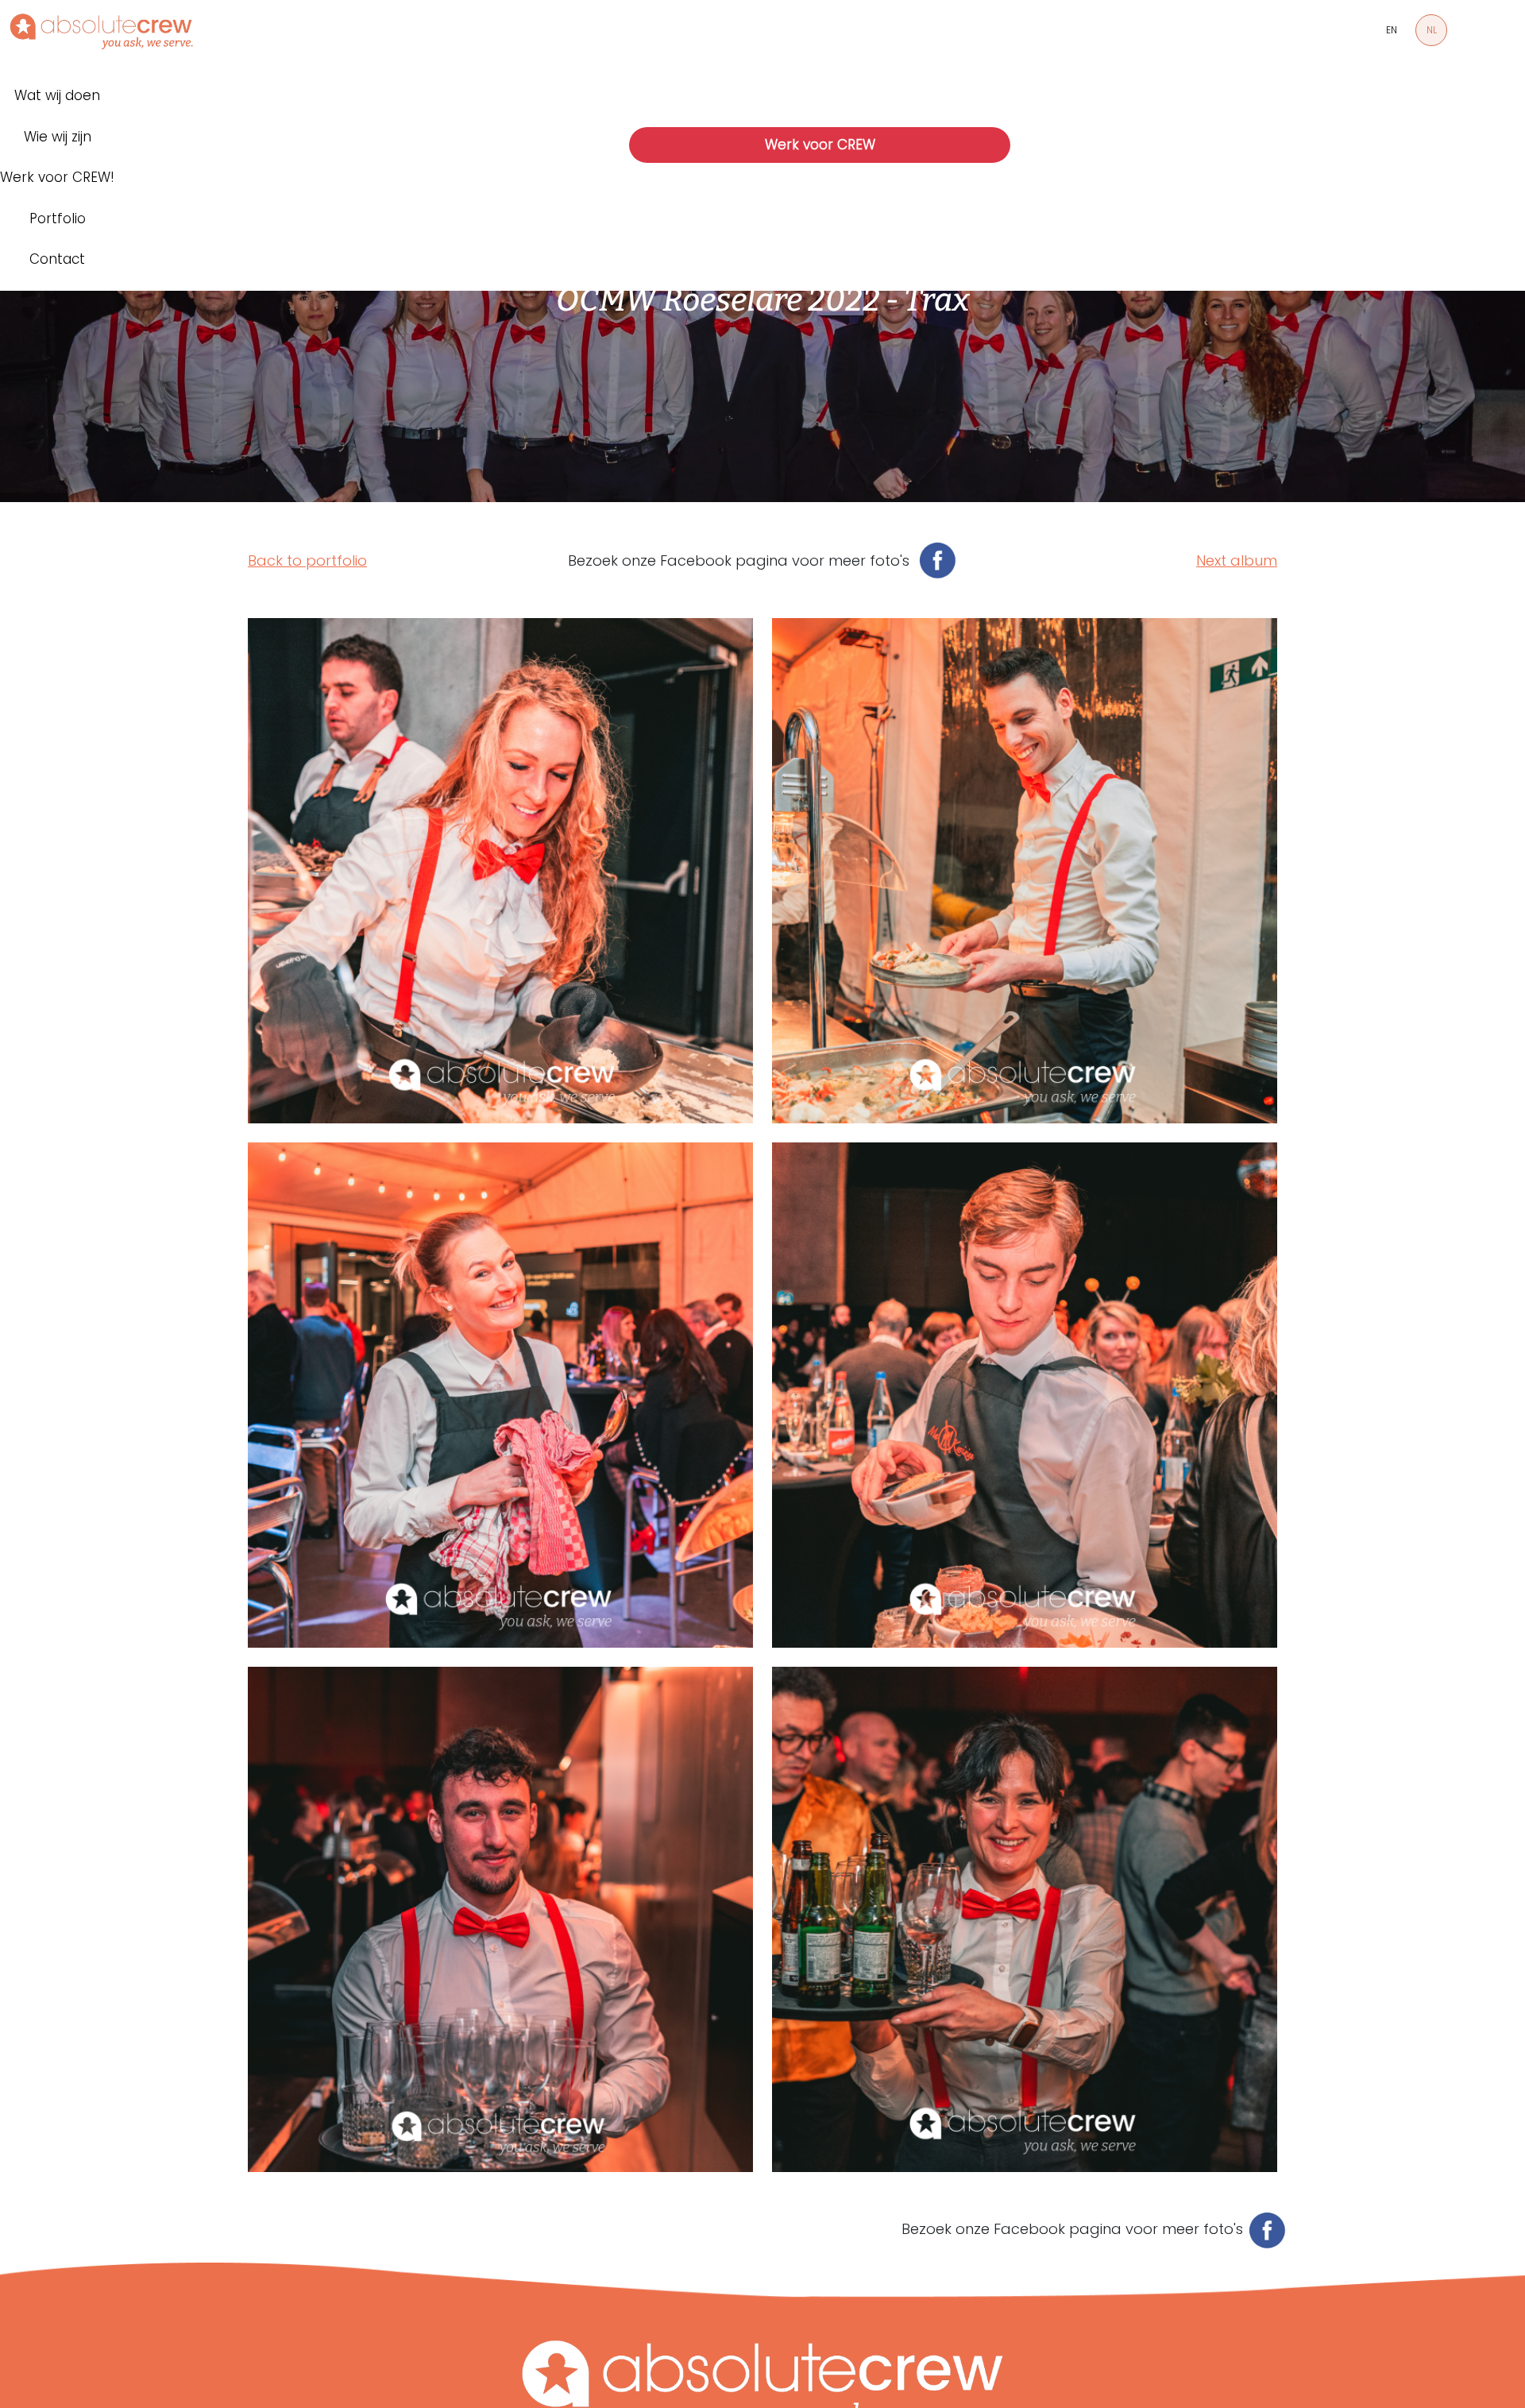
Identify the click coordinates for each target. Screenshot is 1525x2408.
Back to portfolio (307, 560)
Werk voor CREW (820, 145)
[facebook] (933, 560)
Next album (1237, 560)
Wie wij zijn (58, 137)
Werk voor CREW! (57, 177)
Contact (57, 259)
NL (1432, 30)
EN (1392, 30)
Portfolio (58, 218)
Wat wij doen (57, 95)
